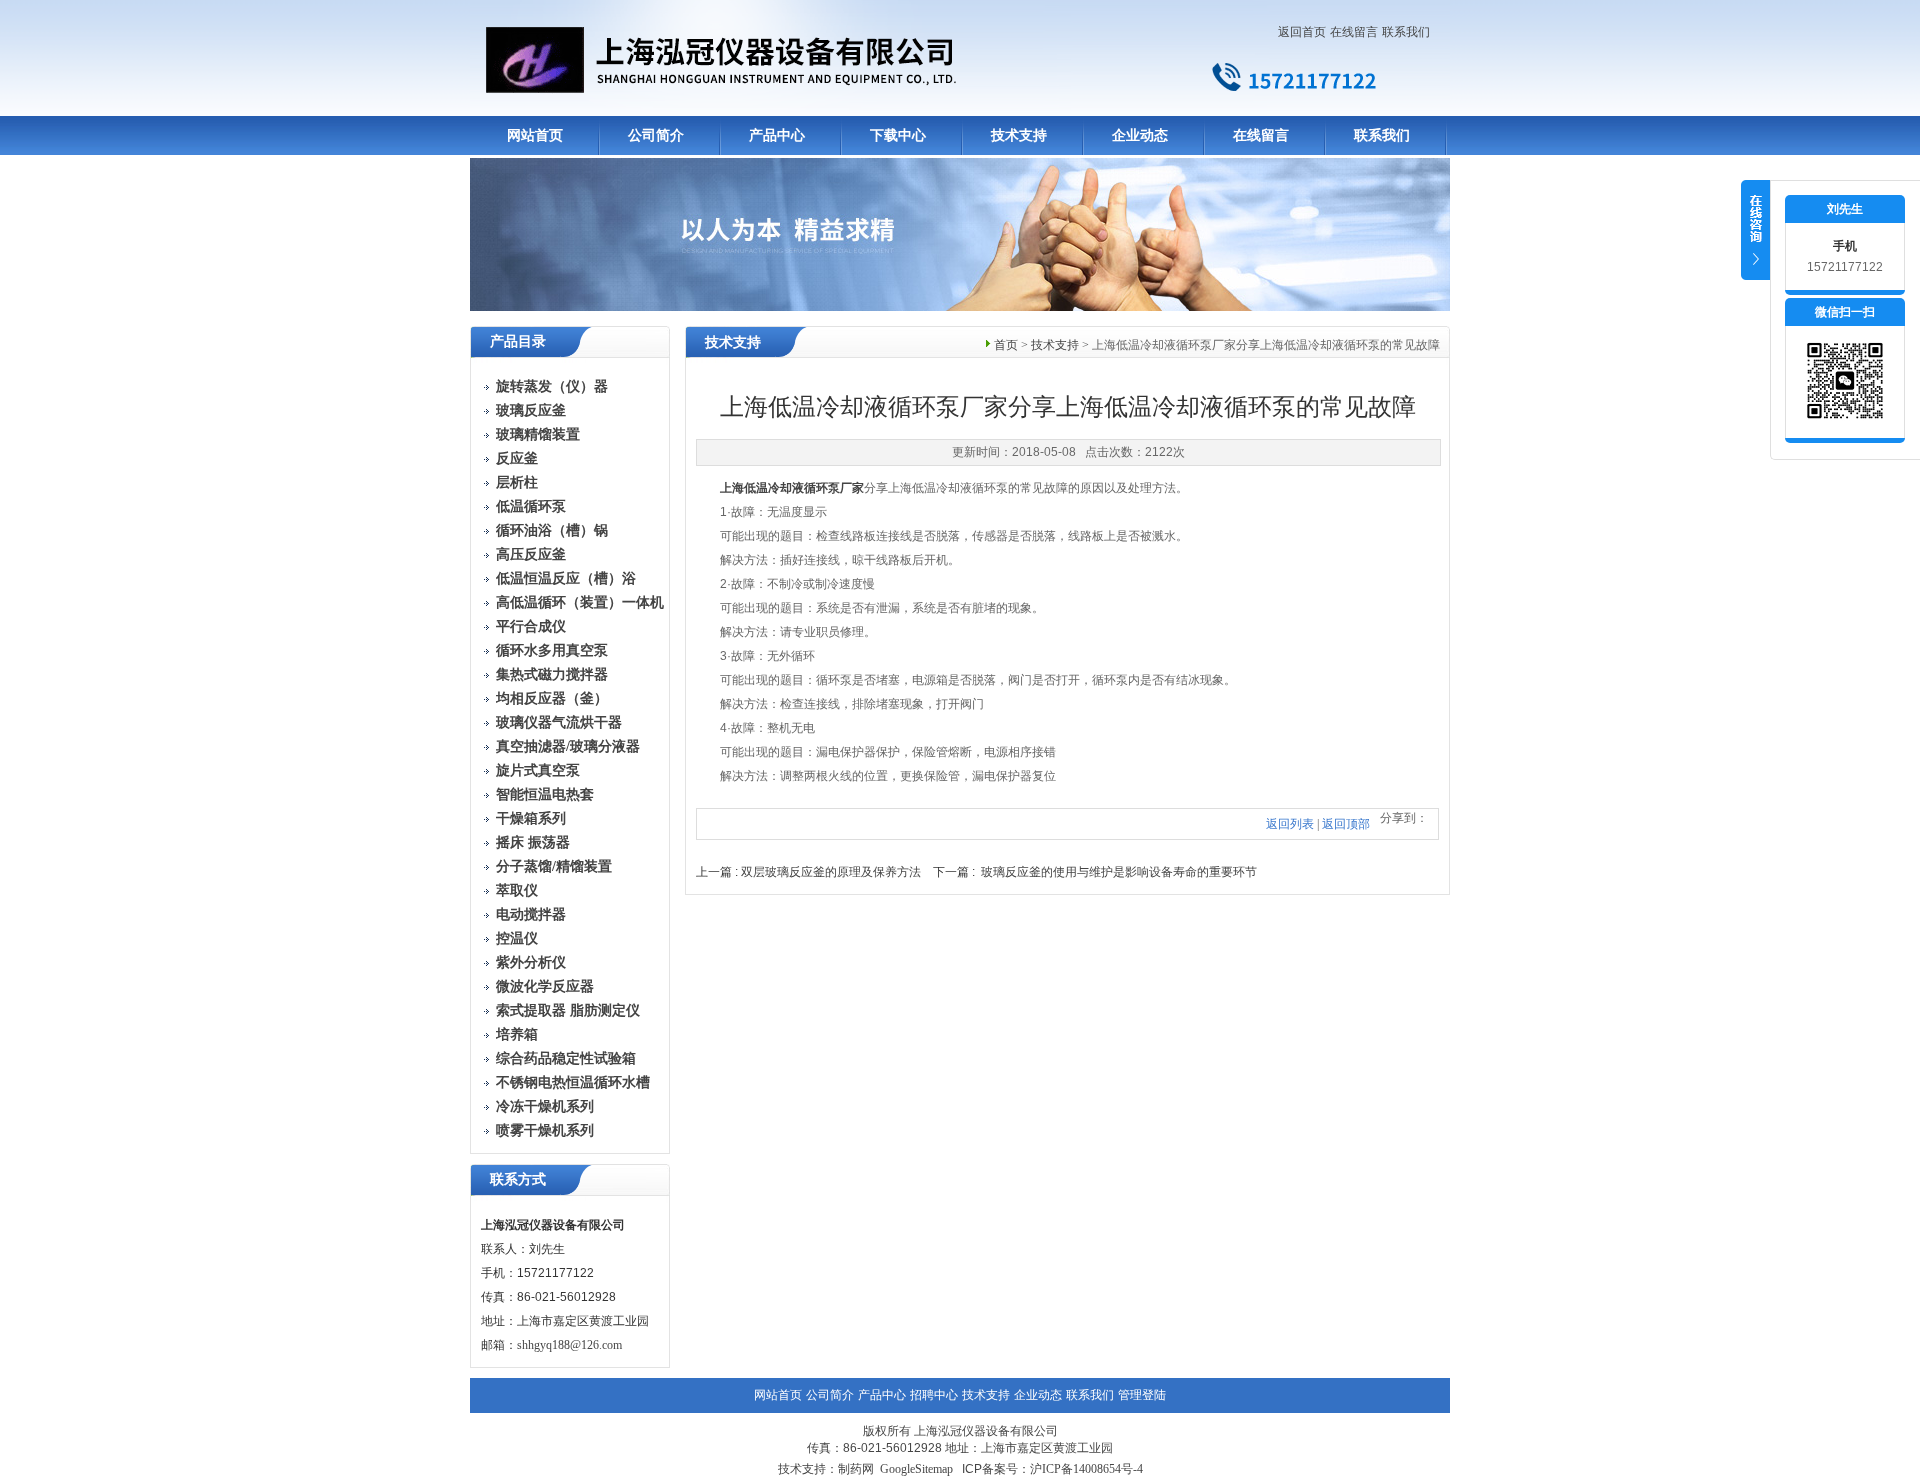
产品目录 (518, 341)
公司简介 (656, 135)
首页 (1006, 345)
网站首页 (535, 135)
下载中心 (898, 135)
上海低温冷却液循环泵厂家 (792, 488)
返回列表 (1290, 824)
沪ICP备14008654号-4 (1086, 1469)
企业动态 (1140, 135)
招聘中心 (934, 1395)
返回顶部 (1346, 824)
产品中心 (777, 135)
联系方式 (518, 1179)
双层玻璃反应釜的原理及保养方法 (831, 872)
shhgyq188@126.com (569, 1345)
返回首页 (1302, 32)
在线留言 (1354, 32)
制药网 (856, 1469)
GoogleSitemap (916, 1469)
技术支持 (1019, 135)
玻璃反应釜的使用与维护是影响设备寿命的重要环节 (1119, 872)
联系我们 (1406, 32)
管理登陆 (1142, 1395)
